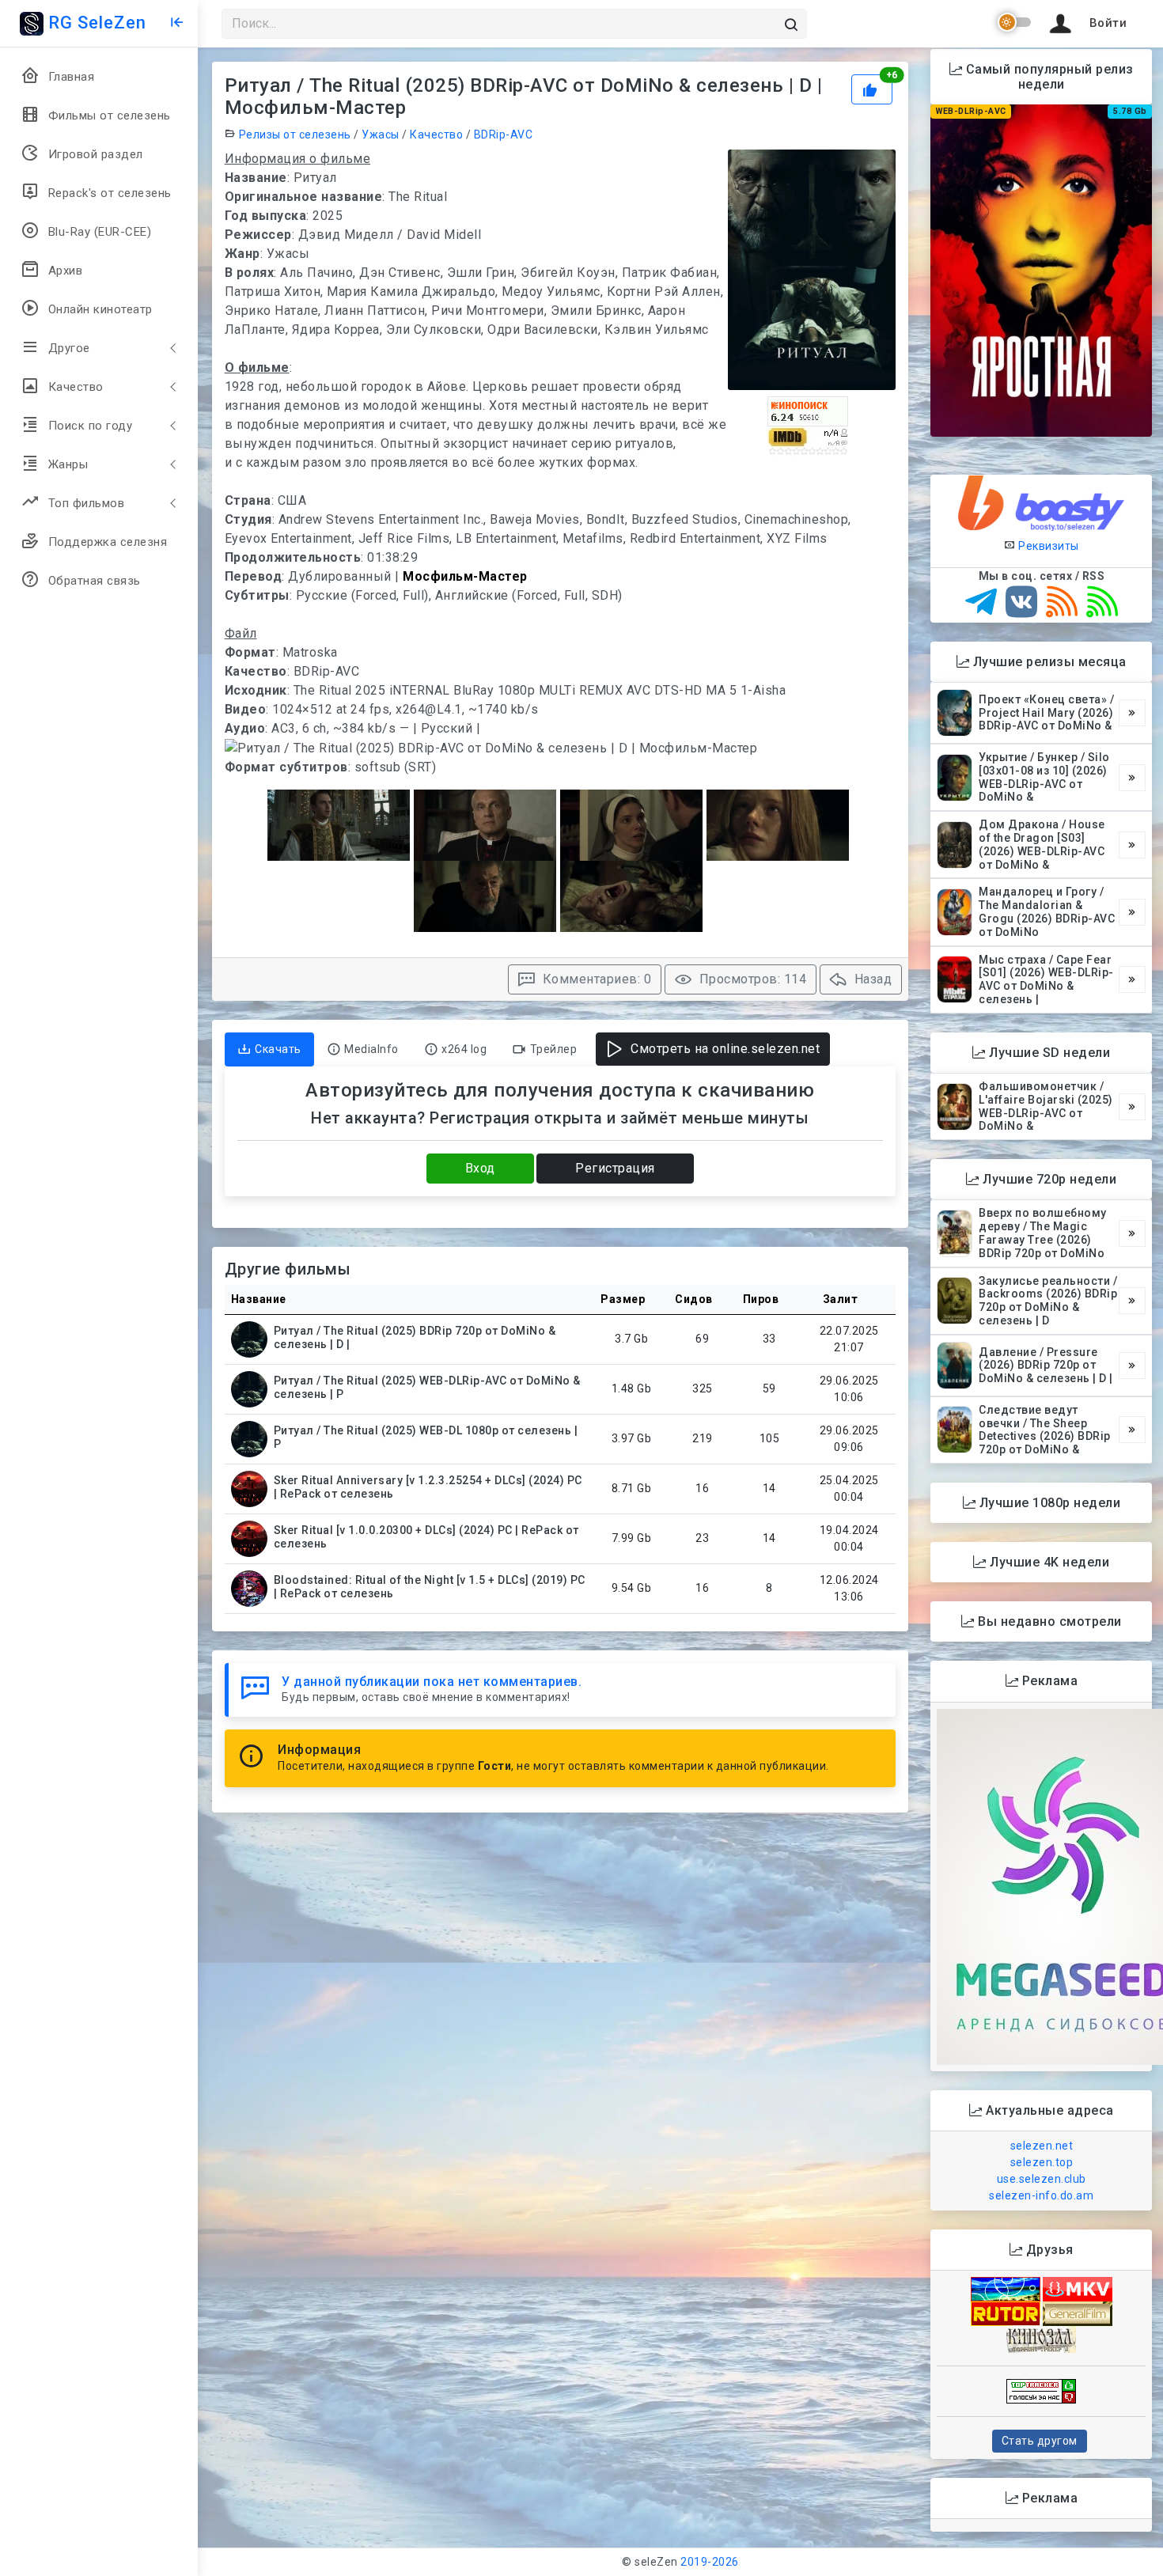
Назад (871, 979)
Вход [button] (480, 1168)
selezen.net (1042, 2146)
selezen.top (1042, 2162)
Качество (436, 134)
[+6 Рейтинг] (874, 88)
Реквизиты (1047, 546)
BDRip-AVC (504, 134)
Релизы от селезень (295, 134)
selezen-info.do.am (1041, 2195)
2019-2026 (710, 2562)
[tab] (269, 1049)
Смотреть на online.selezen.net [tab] (724, 1049)
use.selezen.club (1042, 2179)
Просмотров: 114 (751, 979)
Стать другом (1040, 2441)
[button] (1085, 24)
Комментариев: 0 (595, 979)
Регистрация (615, 1168)
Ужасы (381, 134)
